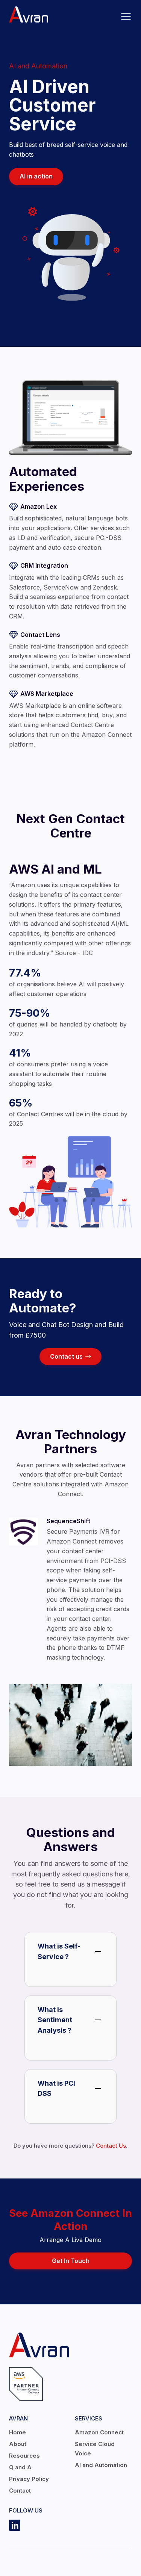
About (18, 2444)
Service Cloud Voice (95, 2449)
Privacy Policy (29, 2479)
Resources (24, 2456)
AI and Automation (101, 2465)
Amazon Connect (99, 2432)
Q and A (20, 2467)
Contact (20, 2491)
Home (17, 2432)
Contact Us (111, 2146)
